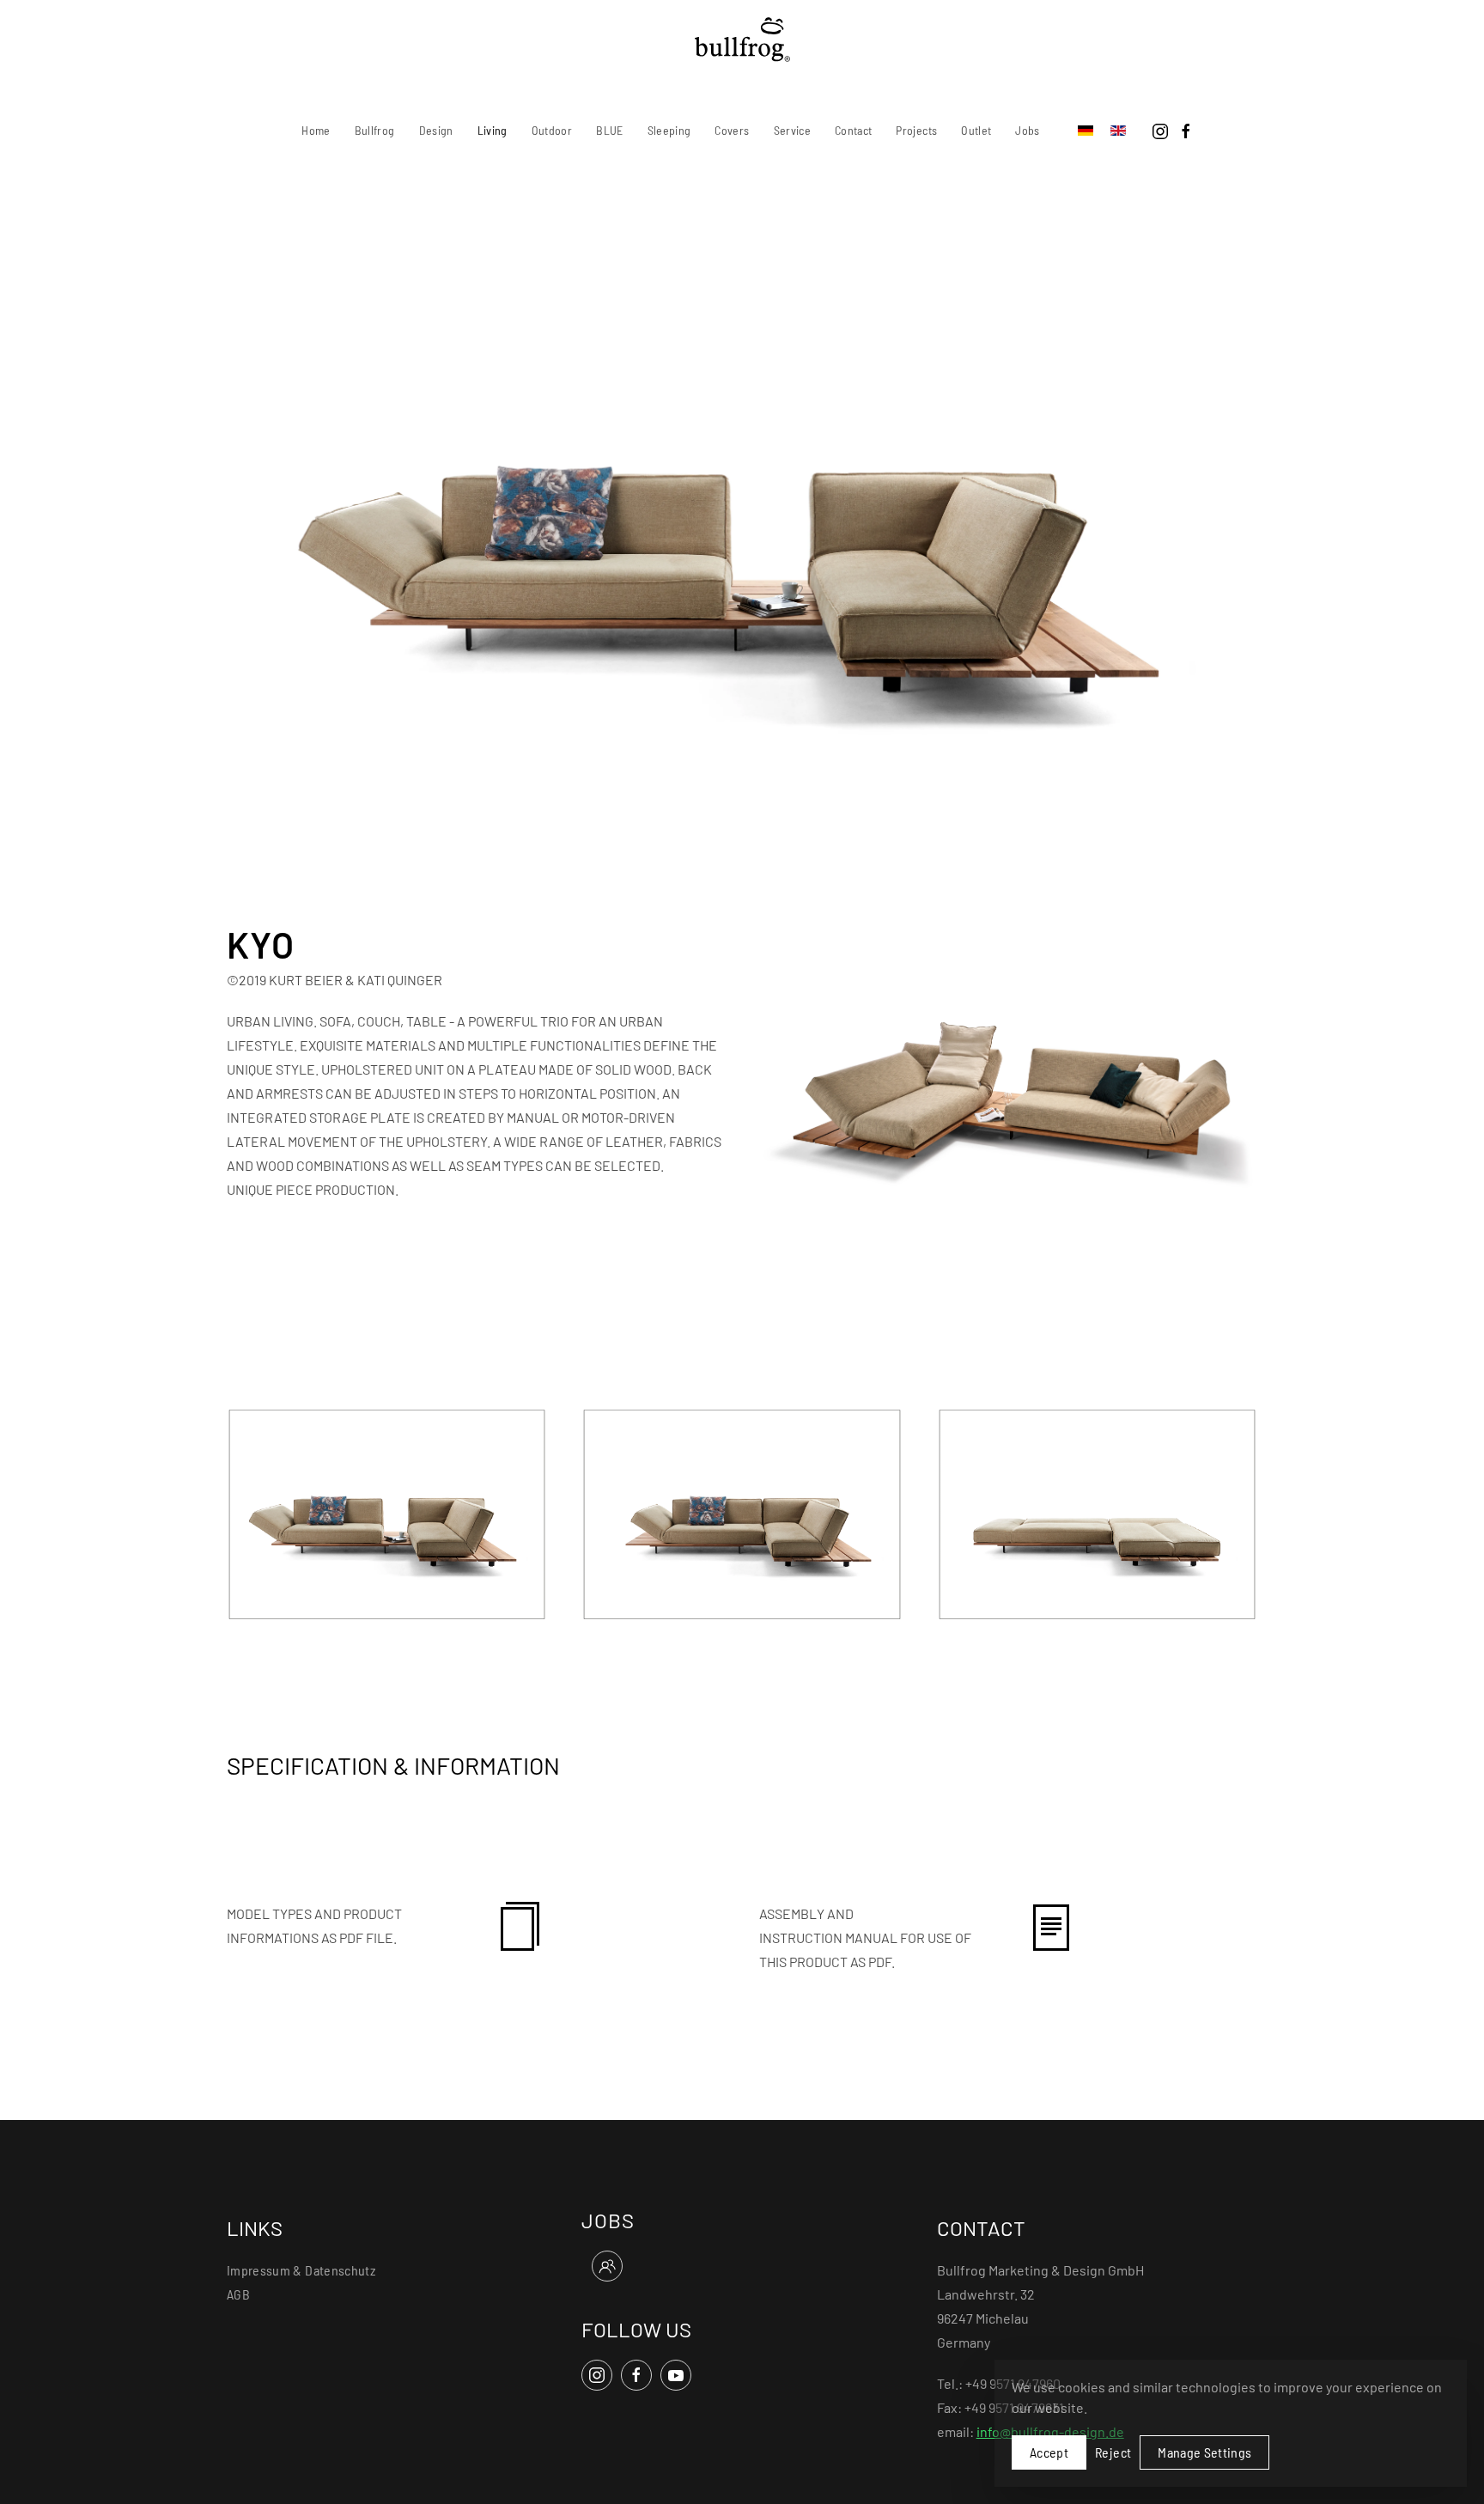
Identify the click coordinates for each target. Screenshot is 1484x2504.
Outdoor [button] (552, 130)
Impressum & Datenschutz (301, 2270)
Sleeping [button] (669, 130)
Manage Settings (1204, 2452)
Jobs (1027, 130)
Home (316, 130)
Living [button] (493, 130)
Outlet (976, 130)
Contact (853, 130)
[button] (387, 1512)
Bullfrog (375, 130)
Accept (1049, 2452)
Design (436, 130)
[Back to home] (742, 40)
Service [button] (792, 130)
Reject (1113, 2452)
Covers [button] (732, 130)
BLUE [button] (609, 130)
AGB (238, 2294)
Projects (916, 130)
